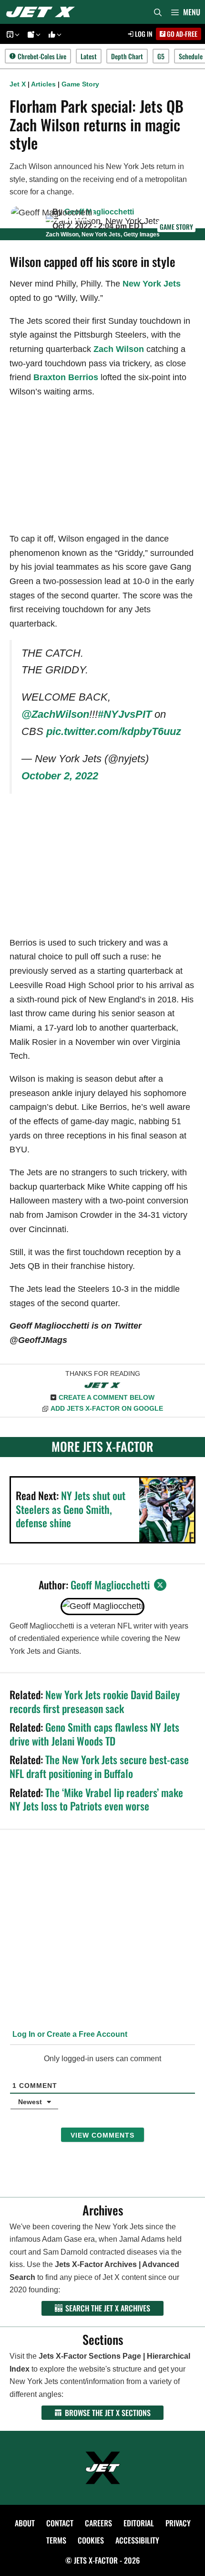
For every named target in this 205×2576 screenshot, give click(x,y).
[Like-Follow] (53, 34)
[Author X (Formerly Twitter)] (160, 1585)
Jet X (18, 84)
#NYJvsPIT (125, 714)
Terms (56, 2540)
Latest (89, 56)
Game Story (80, 84)
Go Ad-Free (181, 34)
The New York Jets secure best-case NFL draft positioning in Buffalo (99, 1766)
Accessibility (137, 2540)
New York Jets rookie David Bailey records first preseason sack (95, 1701)
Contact (60, 2523)
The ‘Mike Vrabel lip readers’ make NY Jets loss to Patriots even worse (96, 1799)
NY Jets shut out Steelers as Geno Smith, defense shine (71, 1509)
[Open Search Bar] (158, 12)
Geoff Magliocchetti (99, 212)
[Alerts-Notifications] (32, 34)
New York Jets (152, 284)
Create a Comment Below (107, 1397)
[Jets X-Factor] (43, 12)
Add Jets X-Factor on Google (107, 1408)
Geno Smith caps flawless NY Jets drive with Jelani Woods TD (94, 1734)
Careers (98, 2523)
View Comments (102, 2135)
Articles (43, 84)
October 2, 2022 (60, 776)
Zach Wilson (119, 349)
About (25, 2523)
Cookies (91, 2540)
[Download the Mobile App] (11, 34)
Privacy (178, 2523)
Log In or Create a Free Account (69, 2034)
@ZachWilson (55, 714)
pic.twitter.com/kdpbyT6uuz (114, 731)
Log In (143, 34)
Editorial (139, 2523)
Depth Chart (127, 56)
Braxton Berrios (66, 377)
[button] (16, 34)
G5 (161, 56)
